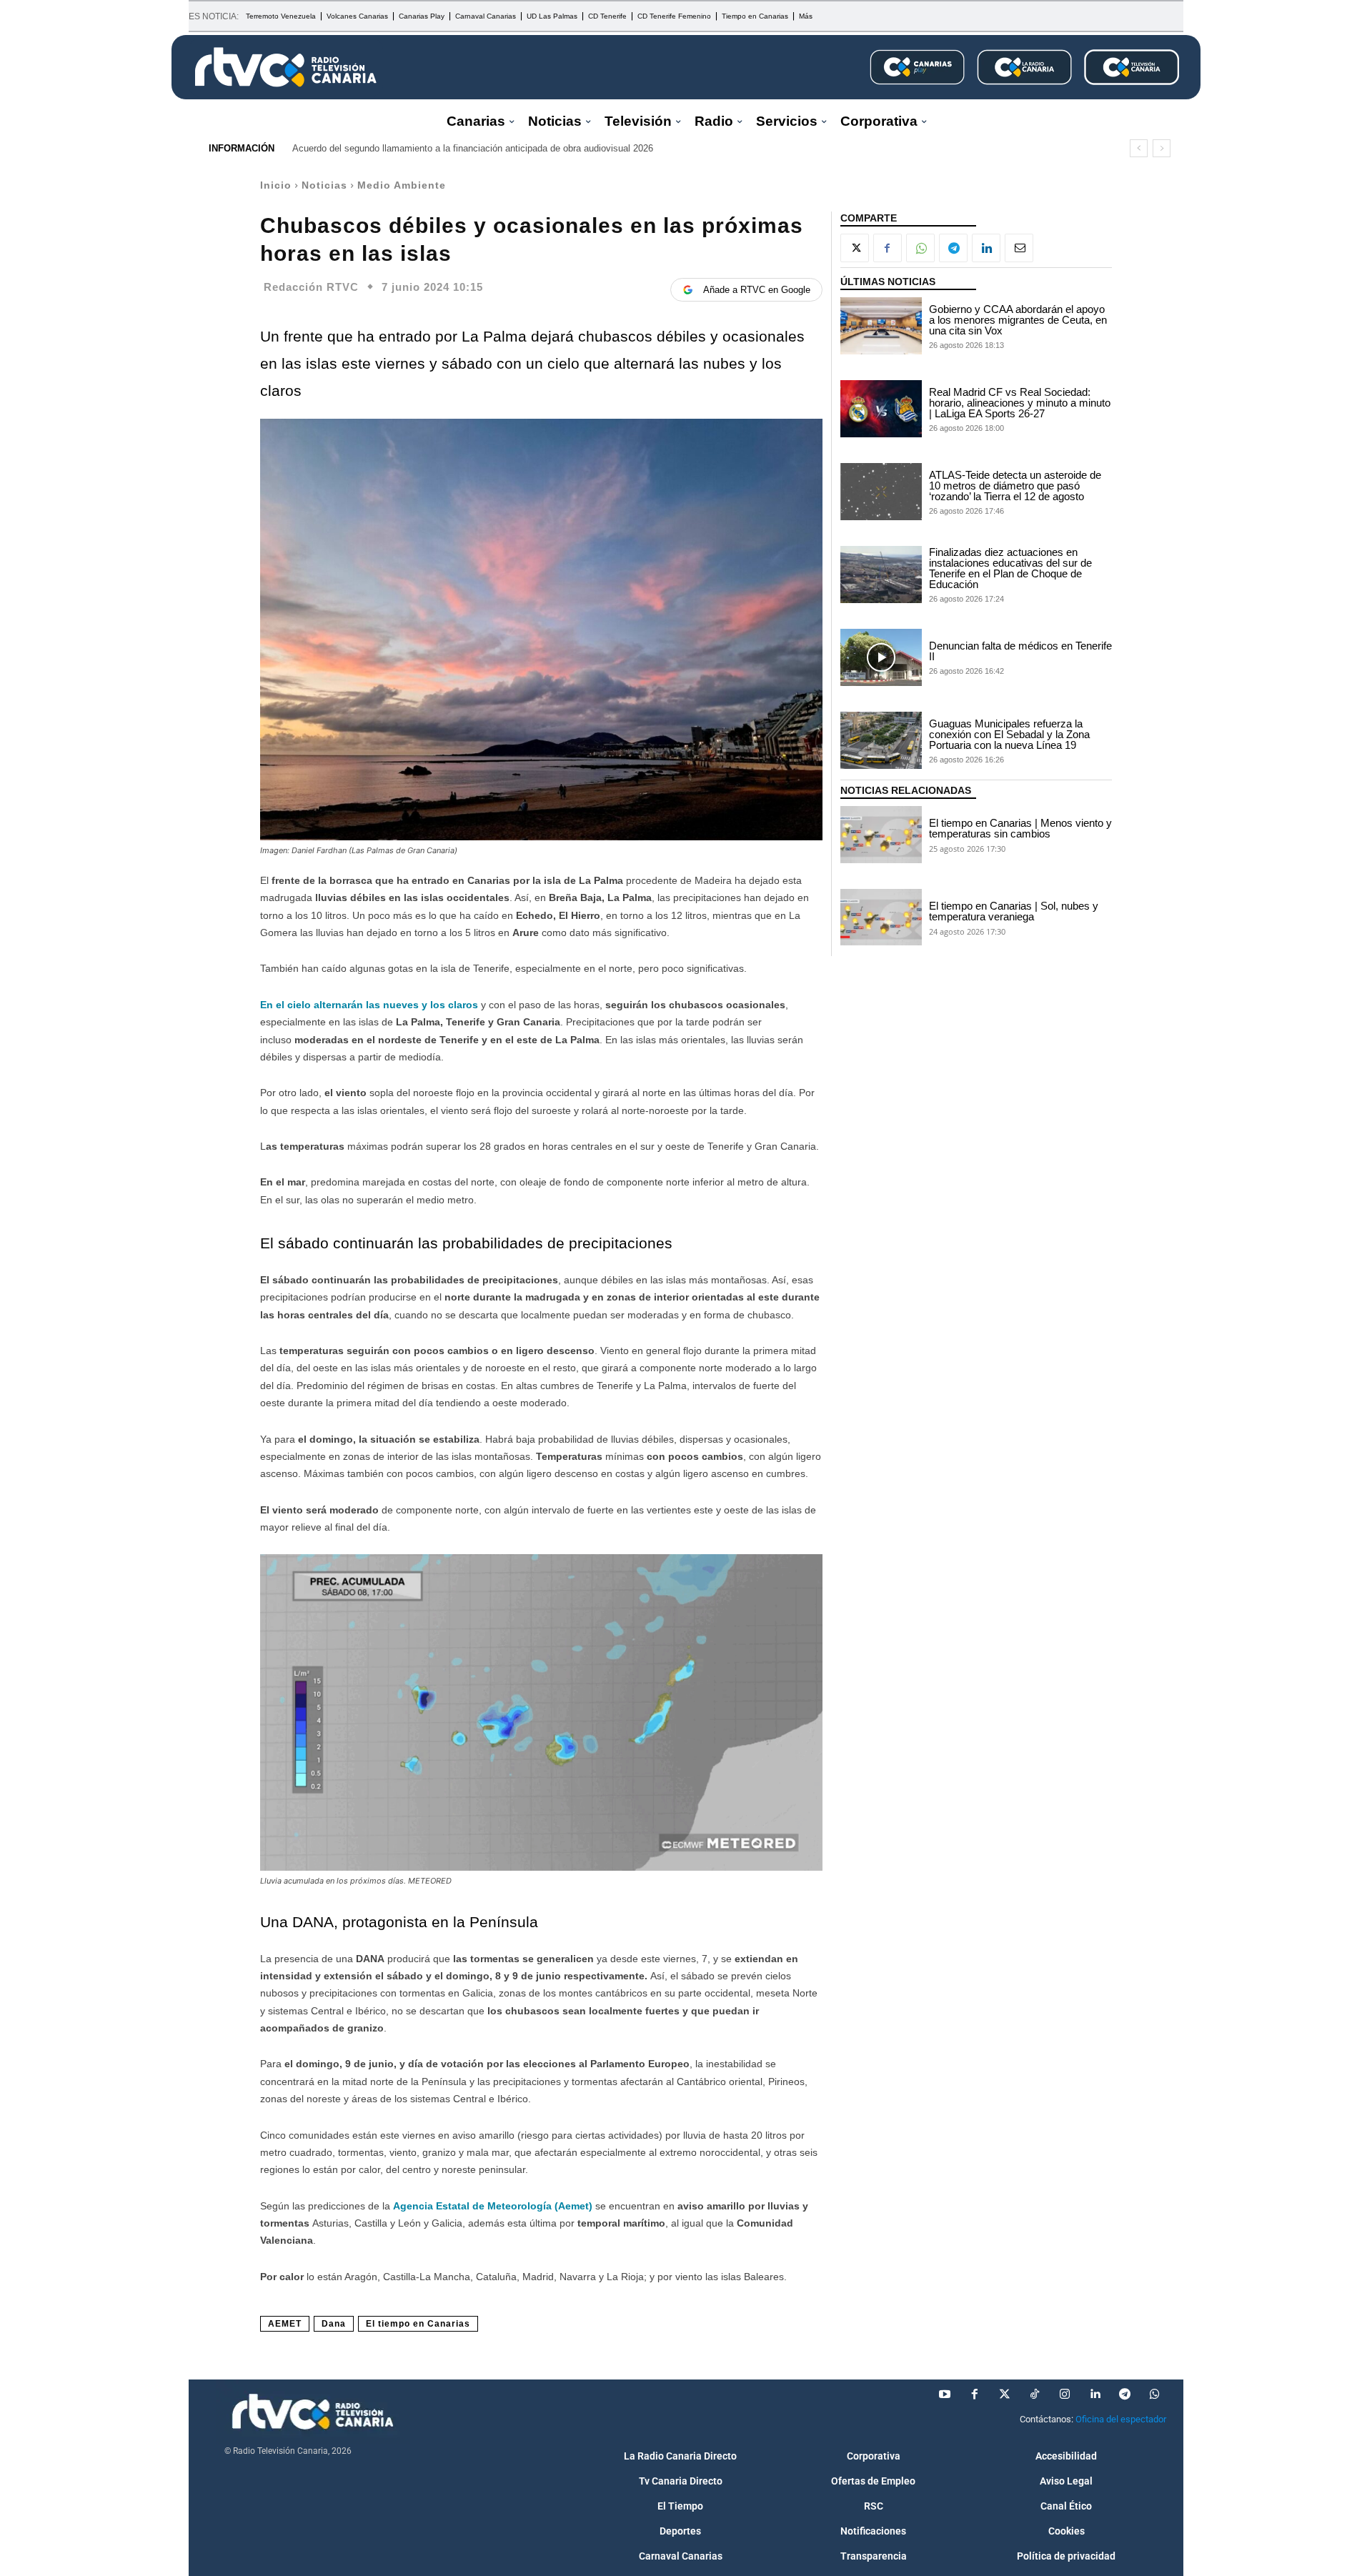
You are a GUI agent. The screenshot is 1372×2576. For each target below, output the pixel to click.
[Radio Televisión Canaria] (286, 67)
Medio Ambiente (402, 185)
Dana (334, 2324)
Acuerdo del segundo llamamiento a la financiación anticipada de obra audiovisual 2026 (473, 148)
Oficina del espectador (1121, 2419)
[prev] (1139, 148)
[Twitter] (1005, 2395)
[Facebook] (888, 248)
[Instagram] (1065, 2395)
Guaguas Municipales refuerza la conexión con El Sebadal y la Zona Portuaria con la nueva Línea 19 (1009, 734)
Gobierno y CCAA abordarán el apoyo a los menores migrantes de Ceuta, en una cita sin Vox (1018, 320)
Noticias (324, 185)
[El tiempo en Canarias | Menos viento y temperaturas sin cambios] (881, 835)
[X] (855, 248)
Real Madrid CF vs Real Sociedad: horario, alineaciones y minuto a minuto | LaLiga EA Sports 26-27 (1020, 403)
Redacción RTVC (311, 287)
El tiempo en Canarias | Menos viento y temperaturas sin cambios (1020, 828)
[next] (1162, 148)
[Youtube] (945, 2395)
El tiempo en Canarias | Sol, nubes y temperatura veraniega (1014, 911)
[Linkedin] (986, 248)
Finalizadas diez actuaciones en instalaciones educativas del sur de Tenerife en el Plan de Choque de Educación (1010, 568)
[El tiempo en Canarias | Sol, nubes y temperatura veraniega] (881, 917)
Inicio (276, 185)
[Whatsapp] (1155, 2395)
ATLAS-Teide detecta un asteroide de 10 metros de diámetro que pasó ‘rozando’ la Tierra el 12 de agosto (1015, 486)
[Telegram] (953, 248)
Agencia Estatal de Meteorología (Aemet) (491, 2206)
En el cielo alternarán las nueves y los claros (369, 1005)
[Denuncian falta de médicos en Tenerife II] (881, 657)
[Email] (1019, 248)
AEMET (285, 2324)
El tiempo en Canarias (418, 2324)
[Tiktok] (1035, 2395)
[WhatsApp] (920, 248)
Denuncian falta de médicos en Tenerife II (1020, 651)
